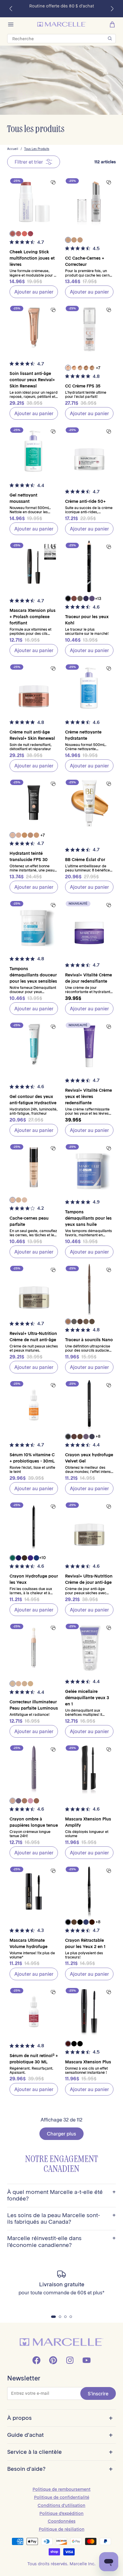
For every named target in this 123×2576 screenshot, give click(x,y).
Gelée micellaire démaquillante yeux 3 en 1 (87, 1698)
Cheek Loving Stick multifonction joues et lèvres (32, 258)
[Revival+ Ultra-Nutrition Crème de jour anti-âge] (89, 1526)
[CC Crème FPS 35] (89, 329)
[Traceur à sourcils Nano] (89, 1289)
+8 (98, 1436)
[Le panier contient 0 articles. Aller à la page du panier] (112, 24)
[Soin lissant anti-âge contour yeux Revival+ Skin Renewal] (34, 329)
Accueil (13, 149)
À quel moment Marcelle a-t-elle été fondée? (61, 2195)
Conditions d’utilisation (61, 2505)
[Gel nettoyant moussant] (34, 451)
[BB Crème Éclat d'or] (89, 803)
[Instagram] (70, 2360)
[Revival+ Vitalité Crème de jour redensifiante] (89, 925)
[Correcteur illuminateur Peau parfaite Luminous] (34, 1647)
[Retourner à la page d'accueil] (61, 2342)
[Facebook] (36, 2360)
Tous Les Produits (37, 149)
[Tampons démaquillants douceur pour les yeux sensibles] (34, 925)
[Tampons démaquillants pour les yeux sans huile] (89, 1168)
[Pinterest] (53, 2360)
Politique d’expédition (61, 2513)
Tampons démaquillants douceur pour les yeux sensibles (33, 975)
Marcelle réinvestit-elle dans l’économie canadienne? (61, 2242)
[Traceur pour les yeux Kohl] (89, 566)
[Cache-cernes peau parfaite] (34, 1168)
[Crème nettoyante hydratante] (89, 688)
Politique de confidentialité (62, 2497)
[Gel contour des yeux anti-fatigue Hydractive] (34, 1046)
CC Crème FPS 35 (83, 386)
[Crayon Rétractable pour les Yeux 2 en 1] (89, 1890)
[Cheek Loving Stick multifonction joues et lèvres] (34, 202)
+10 (42, 1558)
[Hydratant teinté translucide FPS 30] (34, 803)
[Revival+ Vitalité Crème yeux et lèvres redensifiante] (89, 1046)
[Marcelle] (62, 24)
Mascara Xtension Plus (88, 2062)
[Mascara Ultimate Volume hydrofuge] (34, 1890)
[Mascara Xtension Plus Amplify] (89, 1769)
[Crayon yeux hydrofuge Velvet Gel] (89, 1405)
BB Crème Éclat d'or (85, 860)
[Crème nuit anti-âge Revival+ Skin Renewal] (34, 688)
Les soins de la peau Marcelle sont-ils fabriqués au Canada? (61, 2219)
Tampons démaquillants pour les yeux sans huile (88, 1218)
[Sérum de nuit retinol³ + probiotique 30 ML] (34, 2012)
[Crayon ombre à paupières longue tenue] (34, 1769)
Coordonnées (62, 2521)
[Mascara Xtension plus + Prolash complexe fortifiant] (34, 566)
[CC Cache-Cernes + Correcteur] (89, 202)
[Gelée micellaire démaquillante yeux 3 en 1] (89, 1647)
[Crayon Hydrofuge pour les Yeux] (34, 1526)
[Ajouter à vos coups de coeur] (53, 182)
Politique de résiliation (62, 2529)
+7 (98, 368)
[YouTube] (87, 2360)
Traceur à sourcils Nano (89, 1340)
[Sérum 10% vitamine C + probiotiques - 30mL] (34, 1405)
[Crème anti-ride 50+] (89, 451)
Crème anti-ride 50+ (85, 501)
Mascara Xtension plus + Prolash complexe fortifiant (33, 617)
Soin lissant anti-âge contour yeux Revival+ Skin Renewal (32, 380)
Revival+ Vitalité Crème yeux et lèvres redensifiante (89, 1097)
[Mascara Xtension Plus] (89, 2012)
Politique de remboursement (61, 2489)
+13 (98, 598)
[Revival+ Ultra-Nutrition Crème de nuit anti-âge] (34, 1289)
